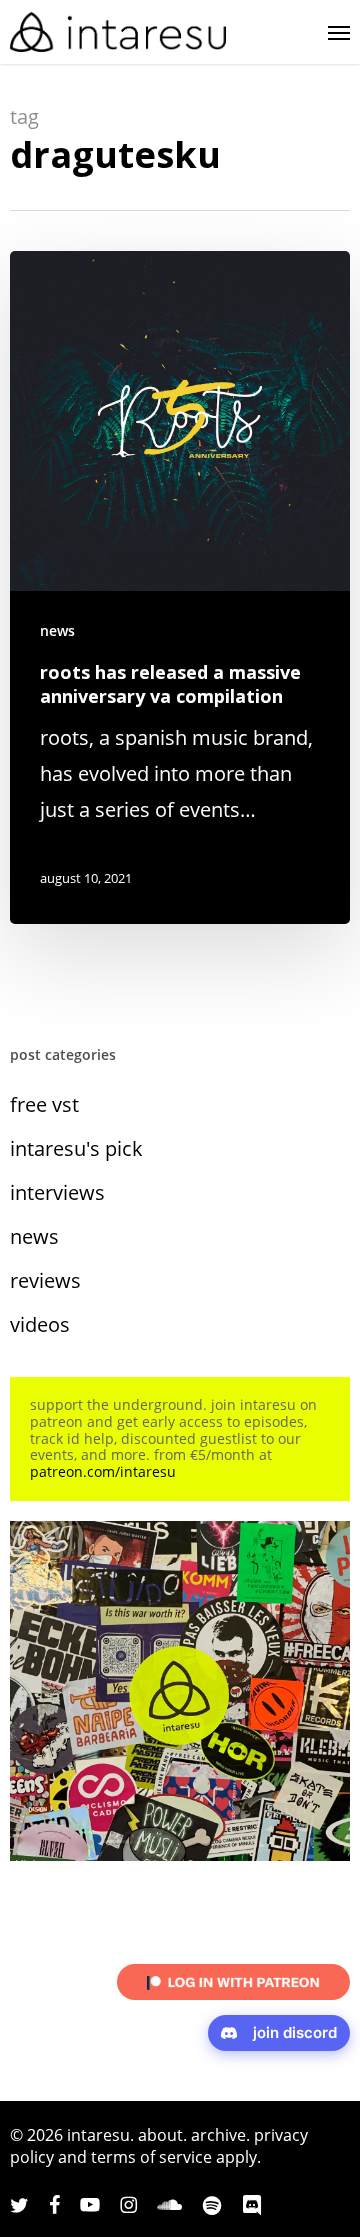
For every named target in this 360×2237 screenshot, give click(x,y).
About (160, 2135)
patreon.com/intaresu (103, 1471)
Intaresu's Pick (76, 1148)
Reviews (45, 1280)
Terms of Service (151, 2157)
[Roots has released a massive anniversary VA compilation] (180, 587)
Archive (218, 2135)
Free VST (44, 1104)
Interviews (57, 1192)
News (57, 630)
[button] (339, 32)
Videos (40, 1324)
